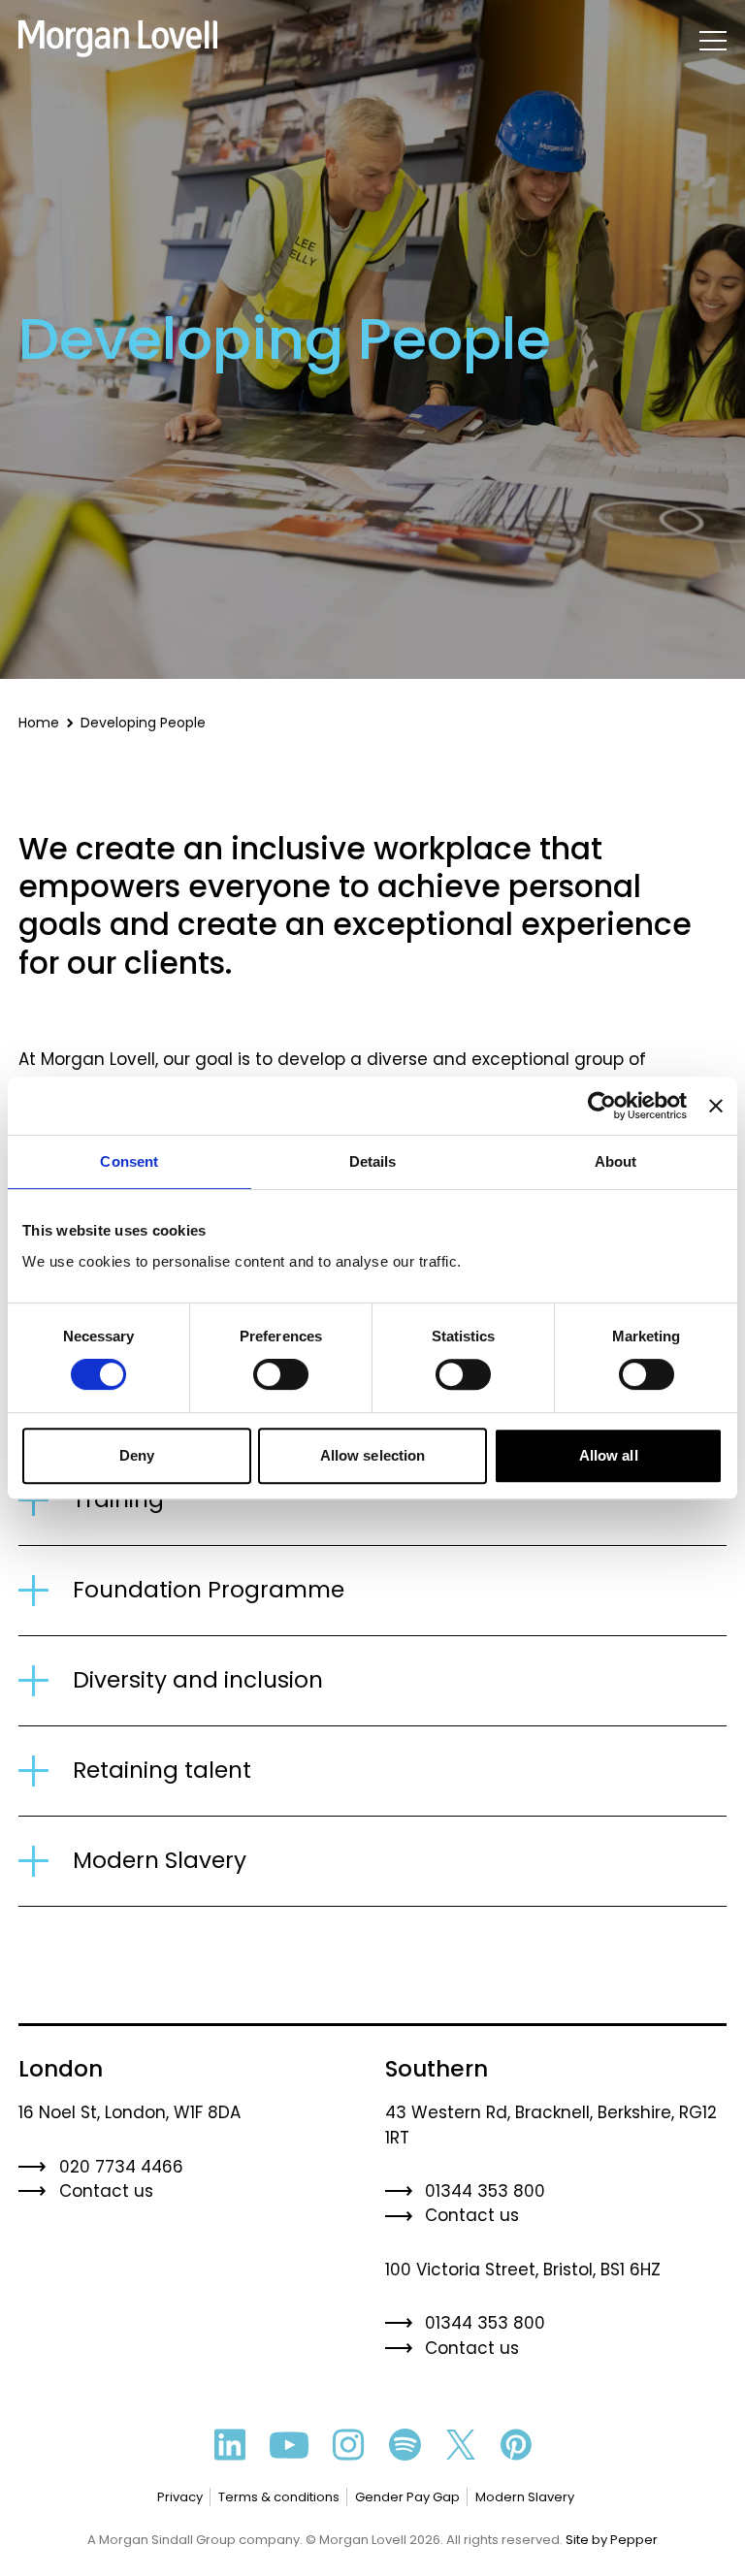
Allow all (609, 1455)
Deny (137, 1455)
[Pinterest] (516, 2445)
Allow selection (373, 1455)
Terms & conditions (279, 2497)
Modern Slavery (525, 2497)
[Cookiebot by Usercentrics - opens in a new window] (602, 1106)
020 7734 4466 (121, 2167)
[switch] (281, 1374)
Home (39, 723)
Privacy (180, 2497)
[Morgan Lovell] (118, 39)
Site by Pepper (612, 2540)
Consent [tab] (129, 1161)
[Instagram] (349, 2445)
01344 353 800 (485, 2191)
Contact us (106, 2191)
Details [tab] (373, 1161)
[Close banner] (716, 1106)
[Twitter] (461, 2445)
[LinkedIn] (230, 2445)
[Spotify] (405, 2445)
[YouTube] (289, 2445)
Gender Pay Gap (407, 2497)
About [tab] (616, 1161)
